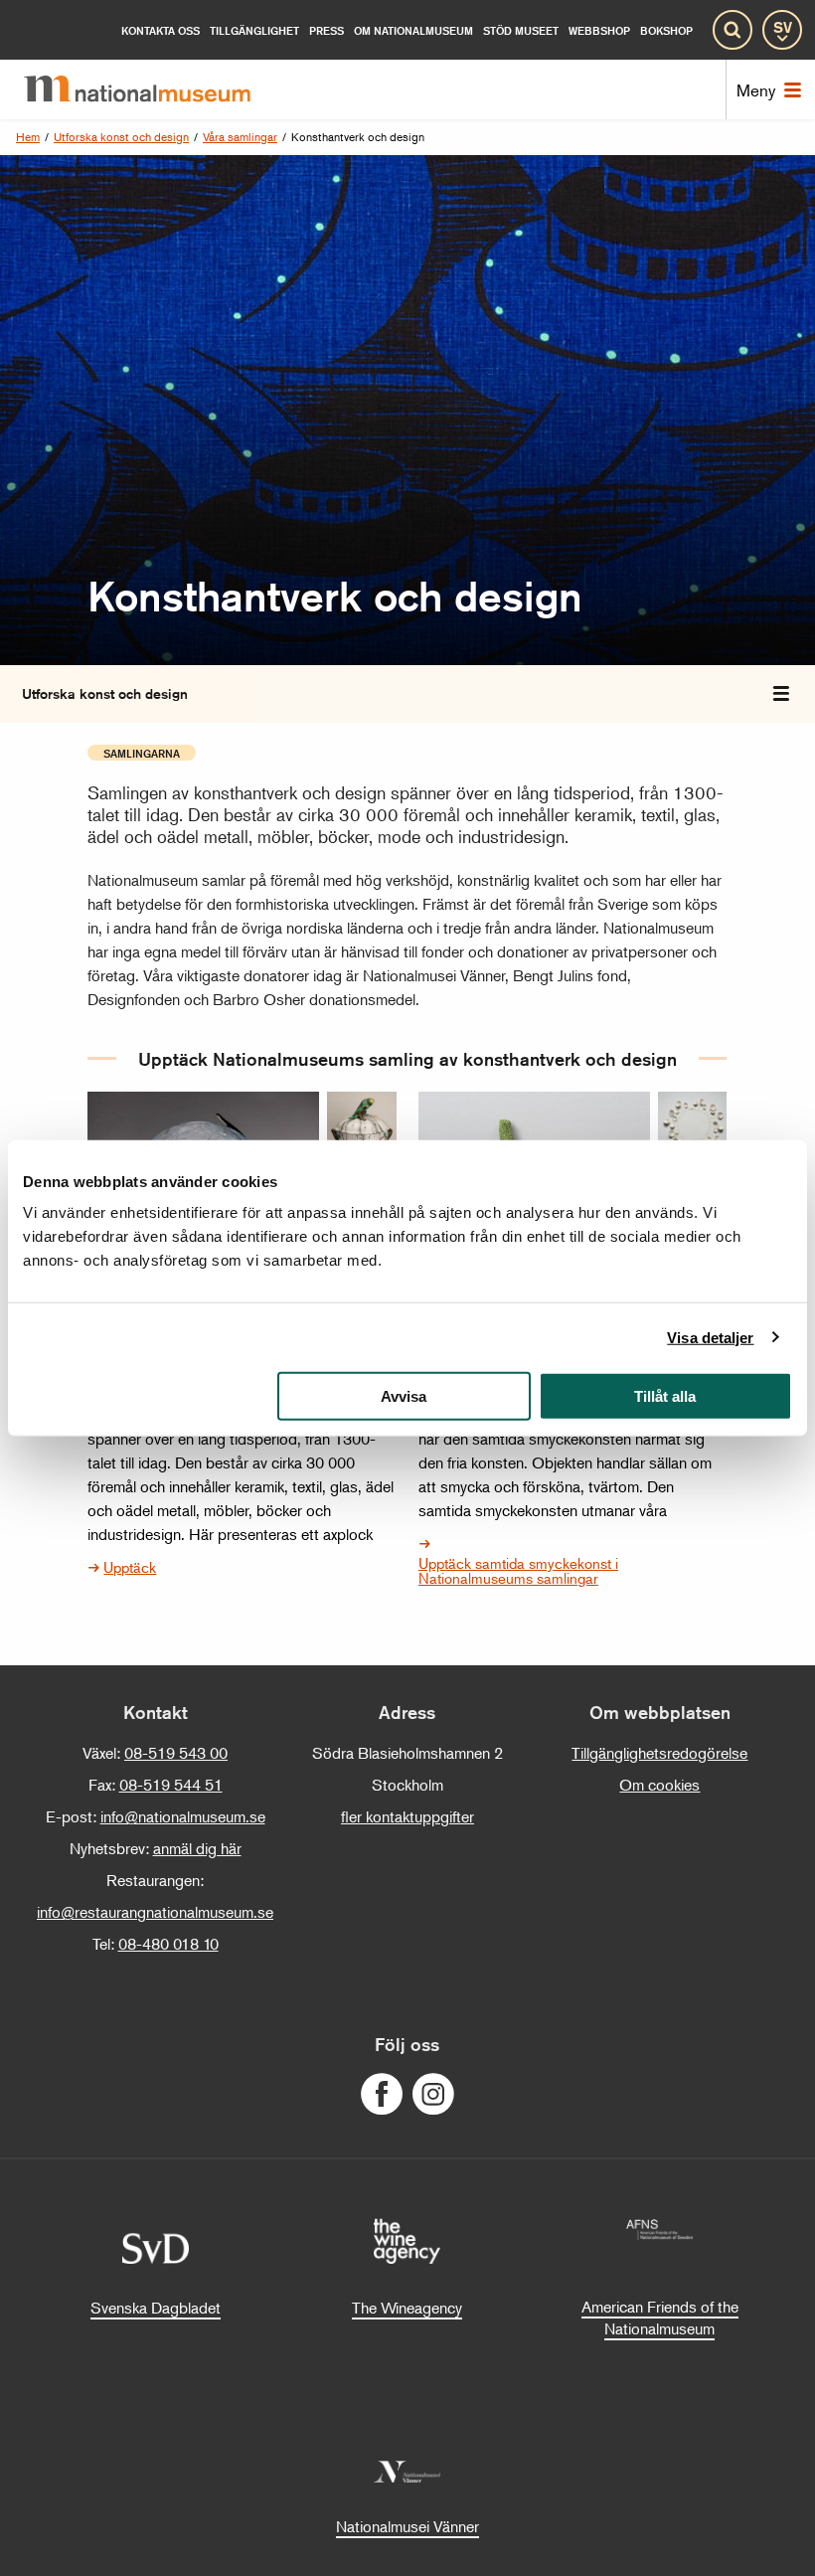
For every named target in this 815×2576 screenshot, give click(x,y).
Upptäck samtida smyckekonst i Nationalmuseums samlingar (518, 1570)
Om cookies (659, 1785)
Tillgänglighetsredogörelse (659, 1753)
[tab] (781, 694)
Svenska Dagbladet (156, 2308)
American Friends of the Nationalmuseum (660, 2318)
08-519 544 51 (171, 1785)
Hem (28, 137)
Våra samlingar (240, 137)
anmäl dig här (197, 1848)
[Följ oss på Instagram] (433, 2094)
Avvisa (404, 1396)
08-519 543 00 (176, 1753)
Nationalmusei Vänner (407, 2526)
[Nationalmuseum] (153, 89)
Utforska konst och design (121, 137)
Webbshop (599, 30)
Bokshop (666, 30)
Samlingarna (142, 753)
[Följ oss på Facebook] (382, 2094)
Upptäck (130, 1566)
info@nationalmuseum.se (183, 1816)
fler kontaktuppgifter (407, 1816)
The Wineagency (407, 2308)
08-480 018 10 (168, 1944)
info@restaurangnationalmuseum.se (155, 1912)
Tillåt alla (665, 1396)
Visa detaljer (710, 1337)
